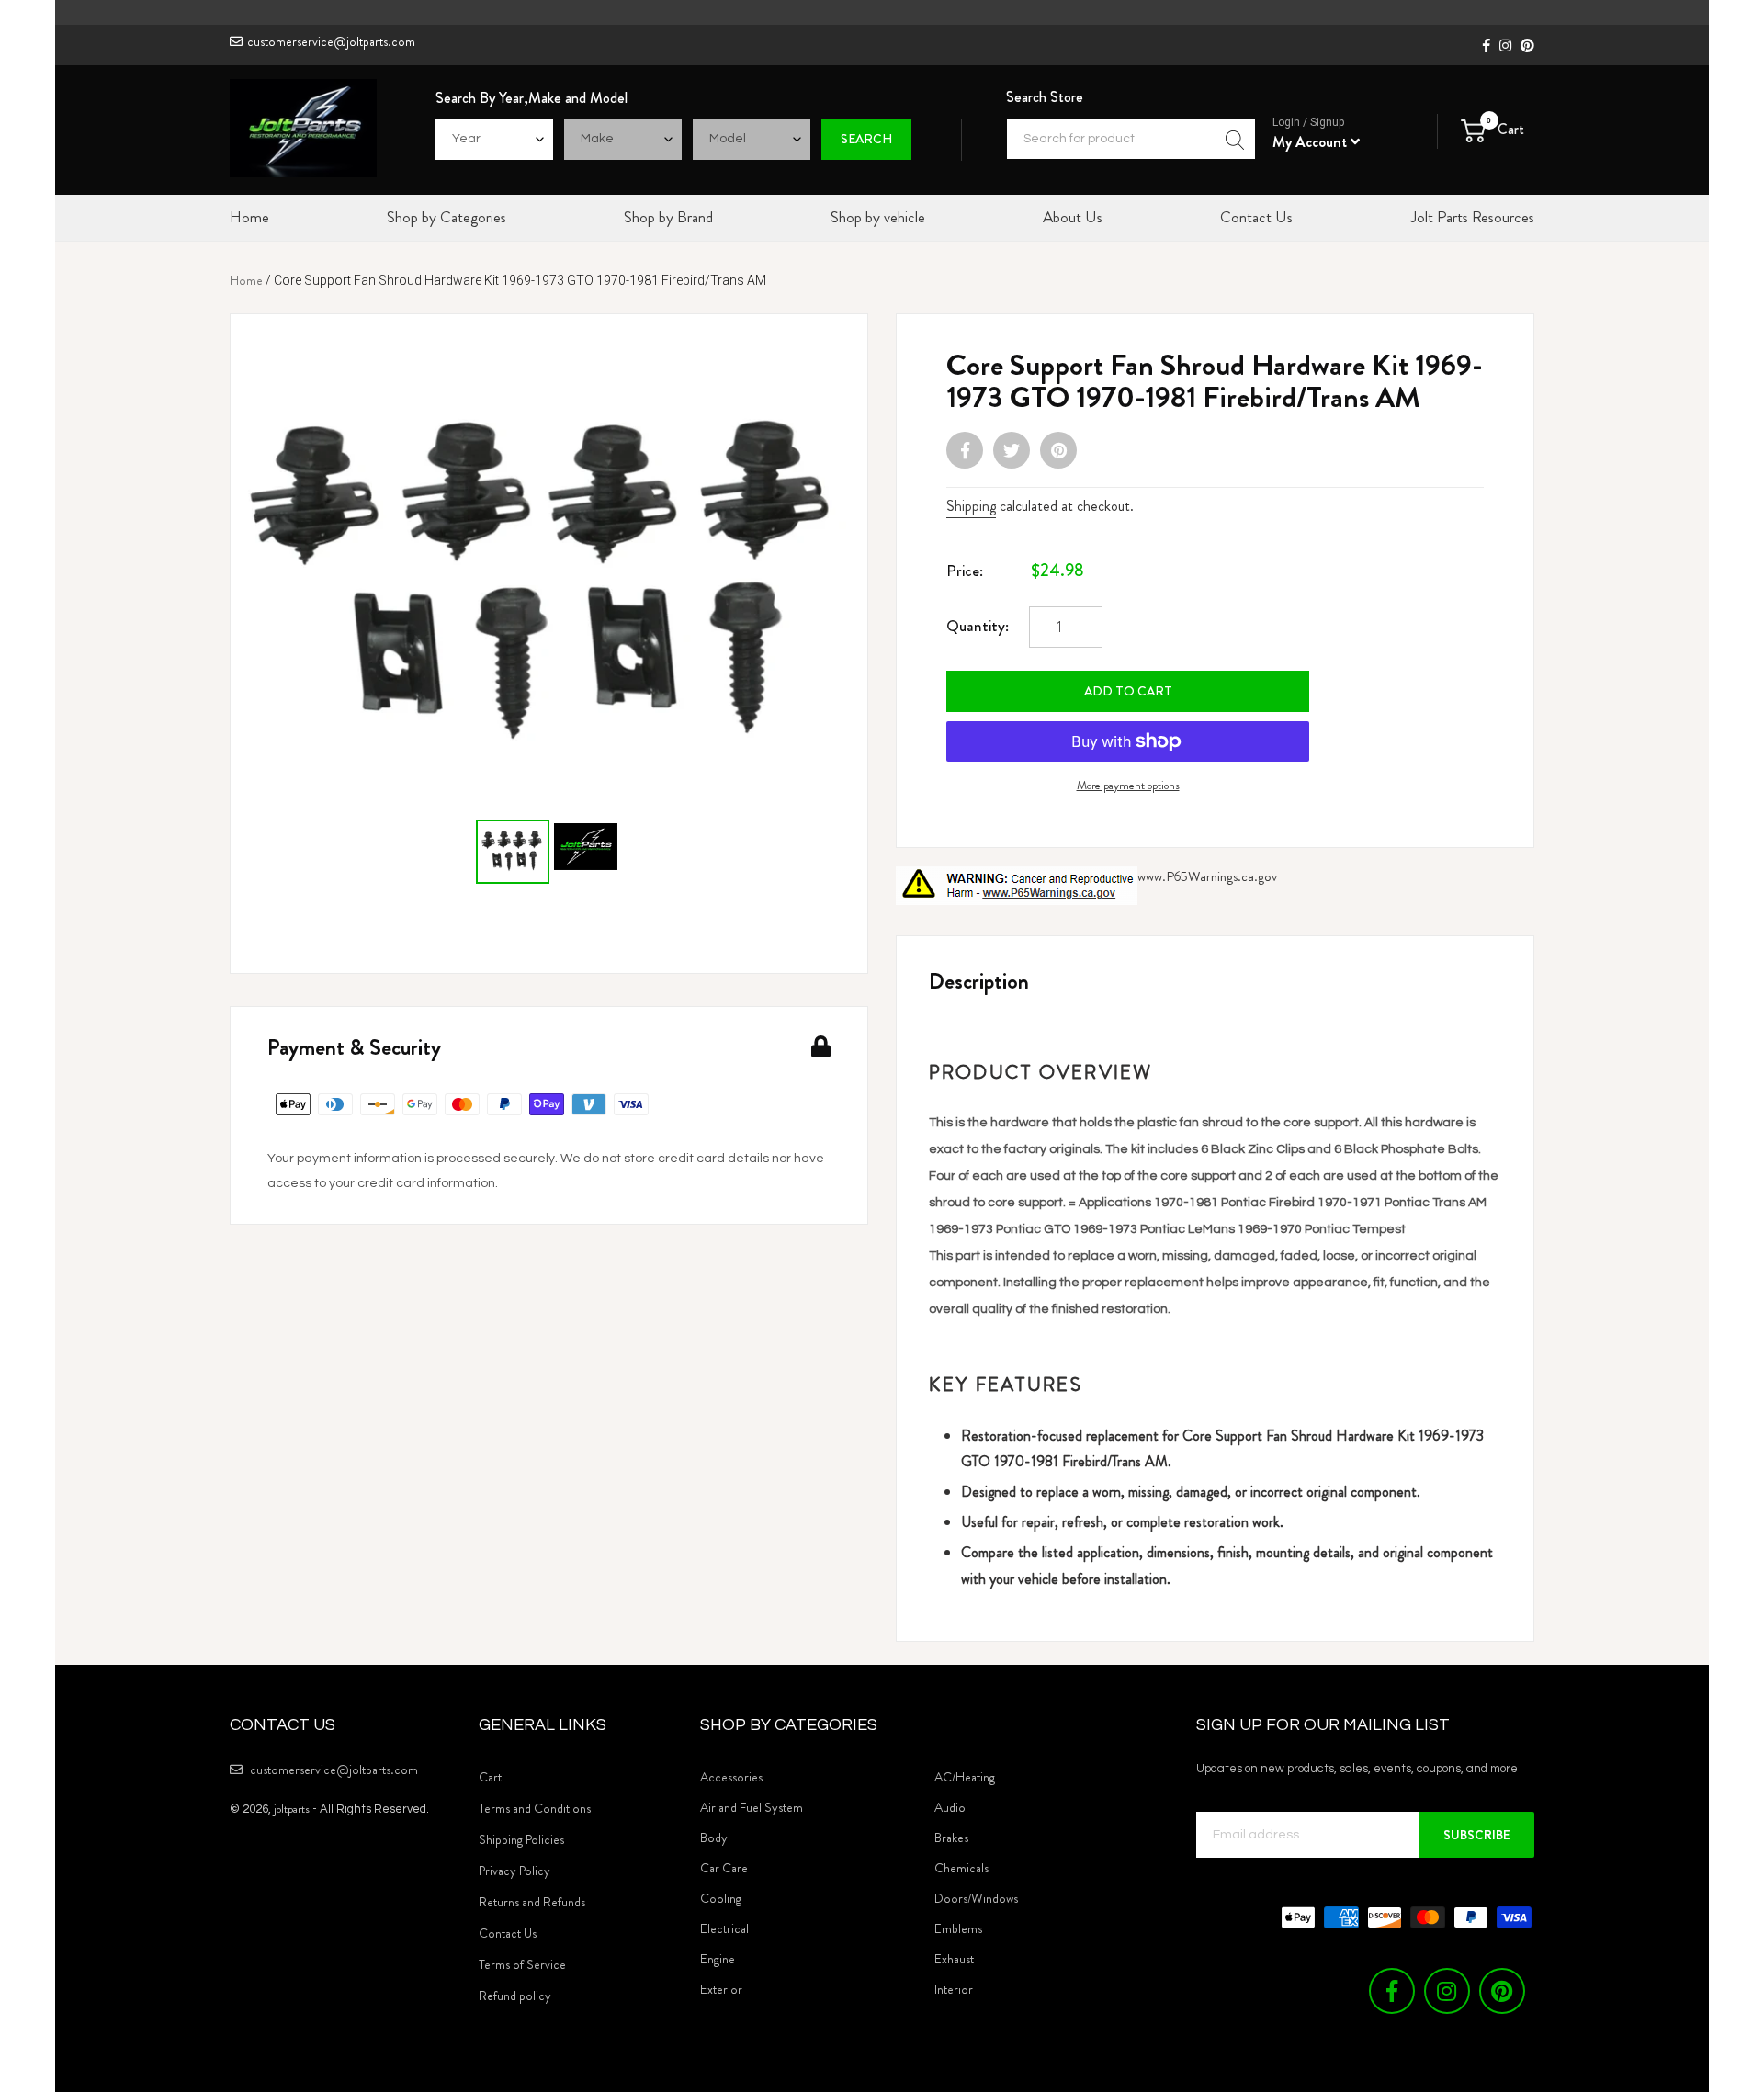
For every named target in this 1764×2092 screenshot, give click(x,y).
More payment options (1128, 785)
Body (714, 1838)
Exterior (721, 1989)
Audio (950, 1807)
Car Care (724, 1868)
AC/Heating (965, 1777)
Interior (954, 1989)
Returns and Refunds (532, 1902)
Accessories (731, 1777)
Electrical (724, 1928)
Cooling (721, 1898)
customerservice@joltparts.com (331, 41)
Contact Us (508, 1933)
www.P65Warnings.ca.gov (1207, 876)
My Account (1312, 142)
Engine (718, 1959)
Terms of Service (522, 1964)
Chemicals (961, 1868)
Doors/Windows (976, 1898)
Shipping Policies (521, 1839)
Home (246, 280)
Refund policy (515, 1996)
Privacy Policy (514, 1871)
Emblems (958, 1928)
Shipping (971, 506)
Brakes (951, 1838)
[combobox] (1131, 139)
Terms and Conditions (535, 1808)
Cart (490, 1777)
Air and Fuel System (752, 1807)
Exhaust (954, 1959)
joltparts (292, 1809)
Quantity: (978, 626)
